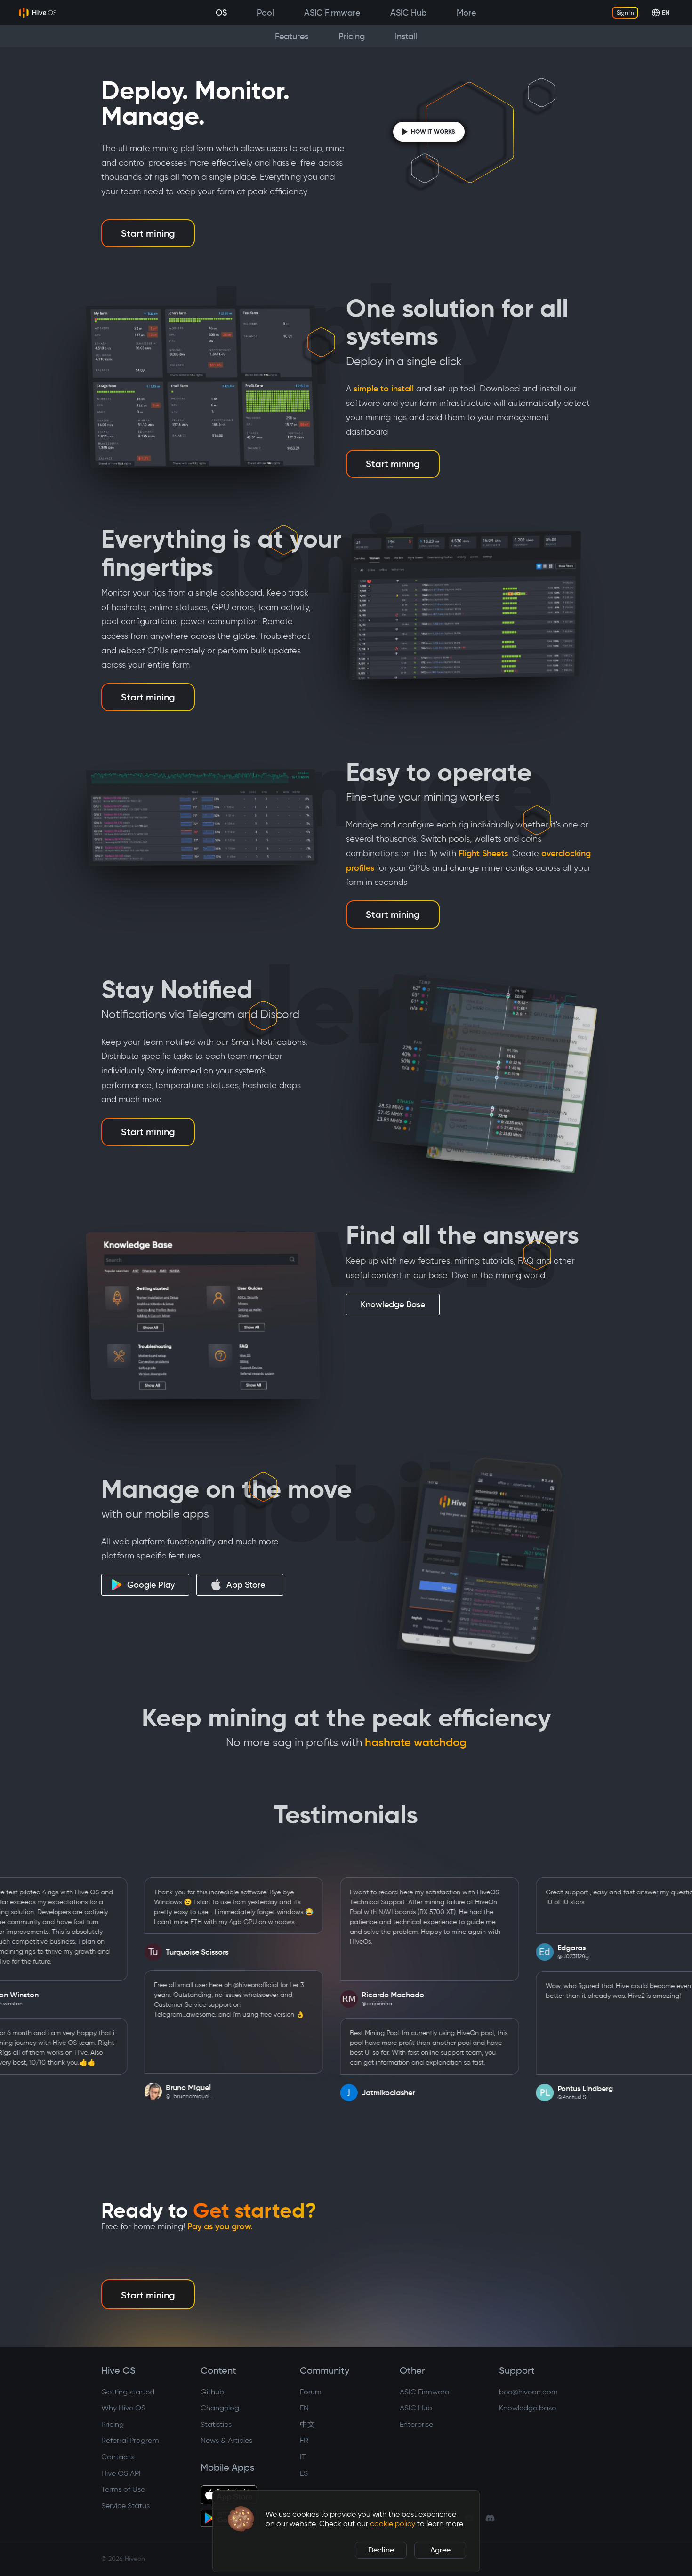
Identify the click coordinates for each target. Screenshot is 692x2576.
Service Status (125, 2506)
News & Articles (226, 2440)
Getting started (128, 2392)
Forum (311, 2392)
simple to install (384, 389)
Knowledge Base (393, 1304)
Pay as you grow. (220, 2226)
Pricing (113, 2424)
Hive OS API (121, 2473)
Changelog (220, 2408)
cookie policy (393, 2524)
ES (304, 2473)
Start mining (148, 233)
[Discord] (490, 2518)
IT (303, 2457)
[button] (241, 2519)
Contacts (117, 2457)
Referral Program (130, 2440)
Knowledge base (527, 2408)
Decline (381, 2550)
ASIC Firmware (424, 2392)
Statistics (216, 2424)
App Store (246, 1585)
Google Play (151, 1585)
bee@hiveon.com (528, 2392)
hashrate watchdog (416, 1742)
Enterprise (416, 2424)
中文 (307, 2424)
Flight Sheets (483, 853)
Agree (440, 2550)
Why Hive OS (123, 2408)
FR (304, 2440)
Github (212, 2392)
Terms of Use (123, 2489)
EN (304, 2408)
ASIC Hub (416, 2408)
